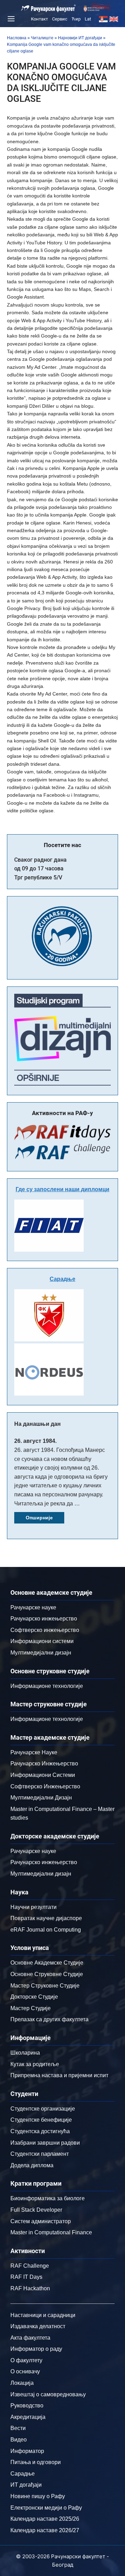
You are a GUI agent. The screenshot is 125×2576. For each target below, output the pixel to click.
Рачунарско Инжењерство (44, 1764)
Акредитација (28, 2417)
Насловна (17, 38)
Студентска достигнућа (40, 2131)
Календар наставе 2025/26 (45, 2519)
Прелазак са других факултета (49, 2019)
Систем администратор (41, 2221)
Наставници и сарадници (43, 2315)
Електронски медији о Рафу (46, 2508)
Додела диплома (32, 2165)
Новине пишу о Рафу (38, 2496)
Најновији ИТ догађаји (80, 38)
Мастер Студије (31, 2008)
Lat (88, 19)
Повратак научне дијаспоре (46, 1918)
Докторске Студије (34, 1997)
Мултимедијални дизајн (41, 1653)
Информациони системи (42, 1641)
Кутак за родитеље (35, 2064)
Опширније (39, 1518)
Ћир (76, 19)
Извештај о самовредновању (48, 2394)
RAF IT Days (26, 2277)
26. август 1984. (35, 1441)
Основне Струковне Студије (47, 1974)
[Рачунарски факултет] (49, 8)
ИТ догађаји (26, 2485)
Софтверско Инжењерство (45, 1786)
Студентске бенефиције (41, 2120)
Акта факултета (30, 2338)
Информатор (27, 2451)
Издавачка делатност (38, 2326)
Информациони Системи (43, 1775)
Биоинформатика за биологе (48, 2198)
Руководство (27, 2406)
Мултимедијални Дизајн (41, 1798)
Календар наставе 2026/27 (45, 2530)
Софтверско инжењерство (45, 1630)
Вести (18, 2428)
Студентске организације (43, 2109)
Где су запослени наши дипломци (62, 1189)
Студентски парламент (40, 2154)
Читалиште (42, 38)
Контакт (39, 19)
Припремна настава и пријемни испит (59, 2075)
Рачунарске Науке (34, 1752)
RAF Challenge (30, 2266)
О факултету (26, 2360)
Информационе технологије (47, 1686)
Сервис (60, 19)
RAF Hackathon (30, 2288)
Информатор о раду (36, 2349)
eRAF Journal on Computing (46, 1930)
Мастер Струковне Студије (45, 1986)
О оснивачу (25, 2371)
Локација (22, 2383)
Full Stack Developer (36, 2210)
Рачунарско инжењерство (44, 1619)
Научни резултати (34, 1907)
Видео (19, 2440)
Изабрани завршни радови (45, 2143)
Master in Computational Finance (51, 2232)
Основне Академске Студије (47, 1963)
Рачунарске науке (33, 1607)
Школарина (25, 2053)
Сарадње (62, 1279)
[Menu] (10, 19)
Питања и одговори (36, 2462)
